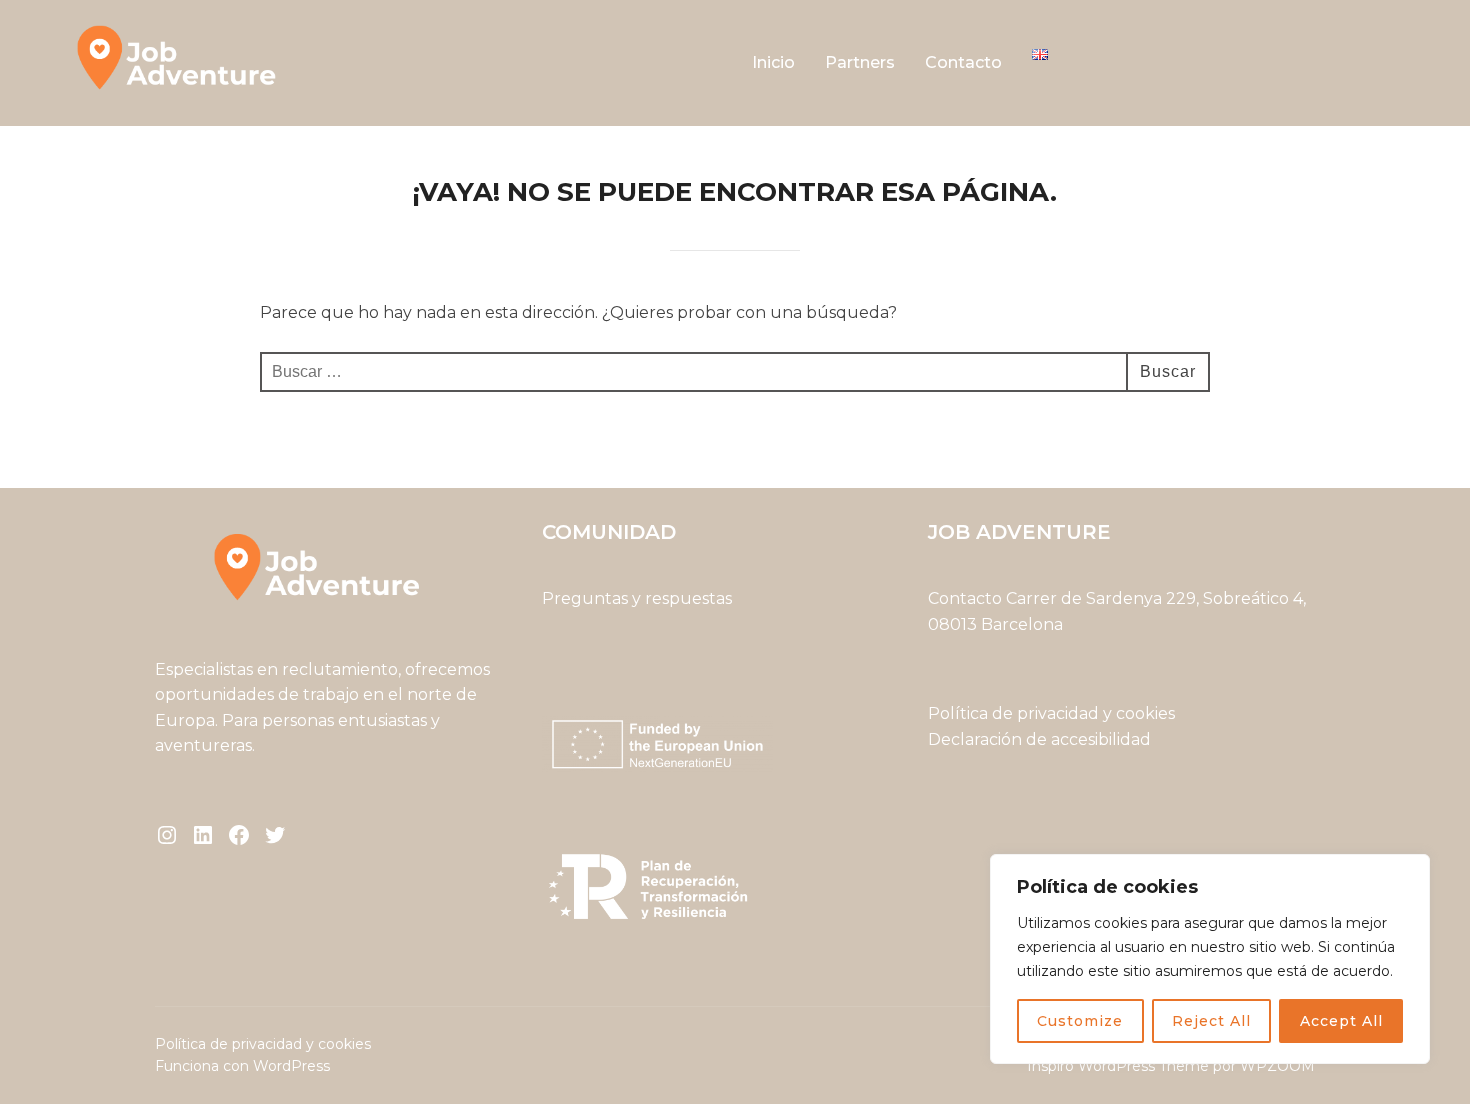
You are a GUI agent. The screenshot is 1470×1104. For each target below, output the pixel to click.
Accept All (1341, 1021)
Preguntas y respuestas (637, 598)
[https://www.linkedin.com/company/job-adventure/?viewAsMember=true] (203, 835)
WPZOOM (1277, 1066)
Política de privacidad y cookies (1053, 713)
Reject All (1211, 1021)
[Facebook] (239, 835)
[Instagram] (167, 835)
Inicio (773, 62)
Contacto (963, 62)
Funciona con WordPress (242, 1066)
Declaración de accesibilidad (1039, 739)
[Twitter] (275, 835)
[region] (1210, 959)
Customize (1080, 1021)
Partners (860, 62)
